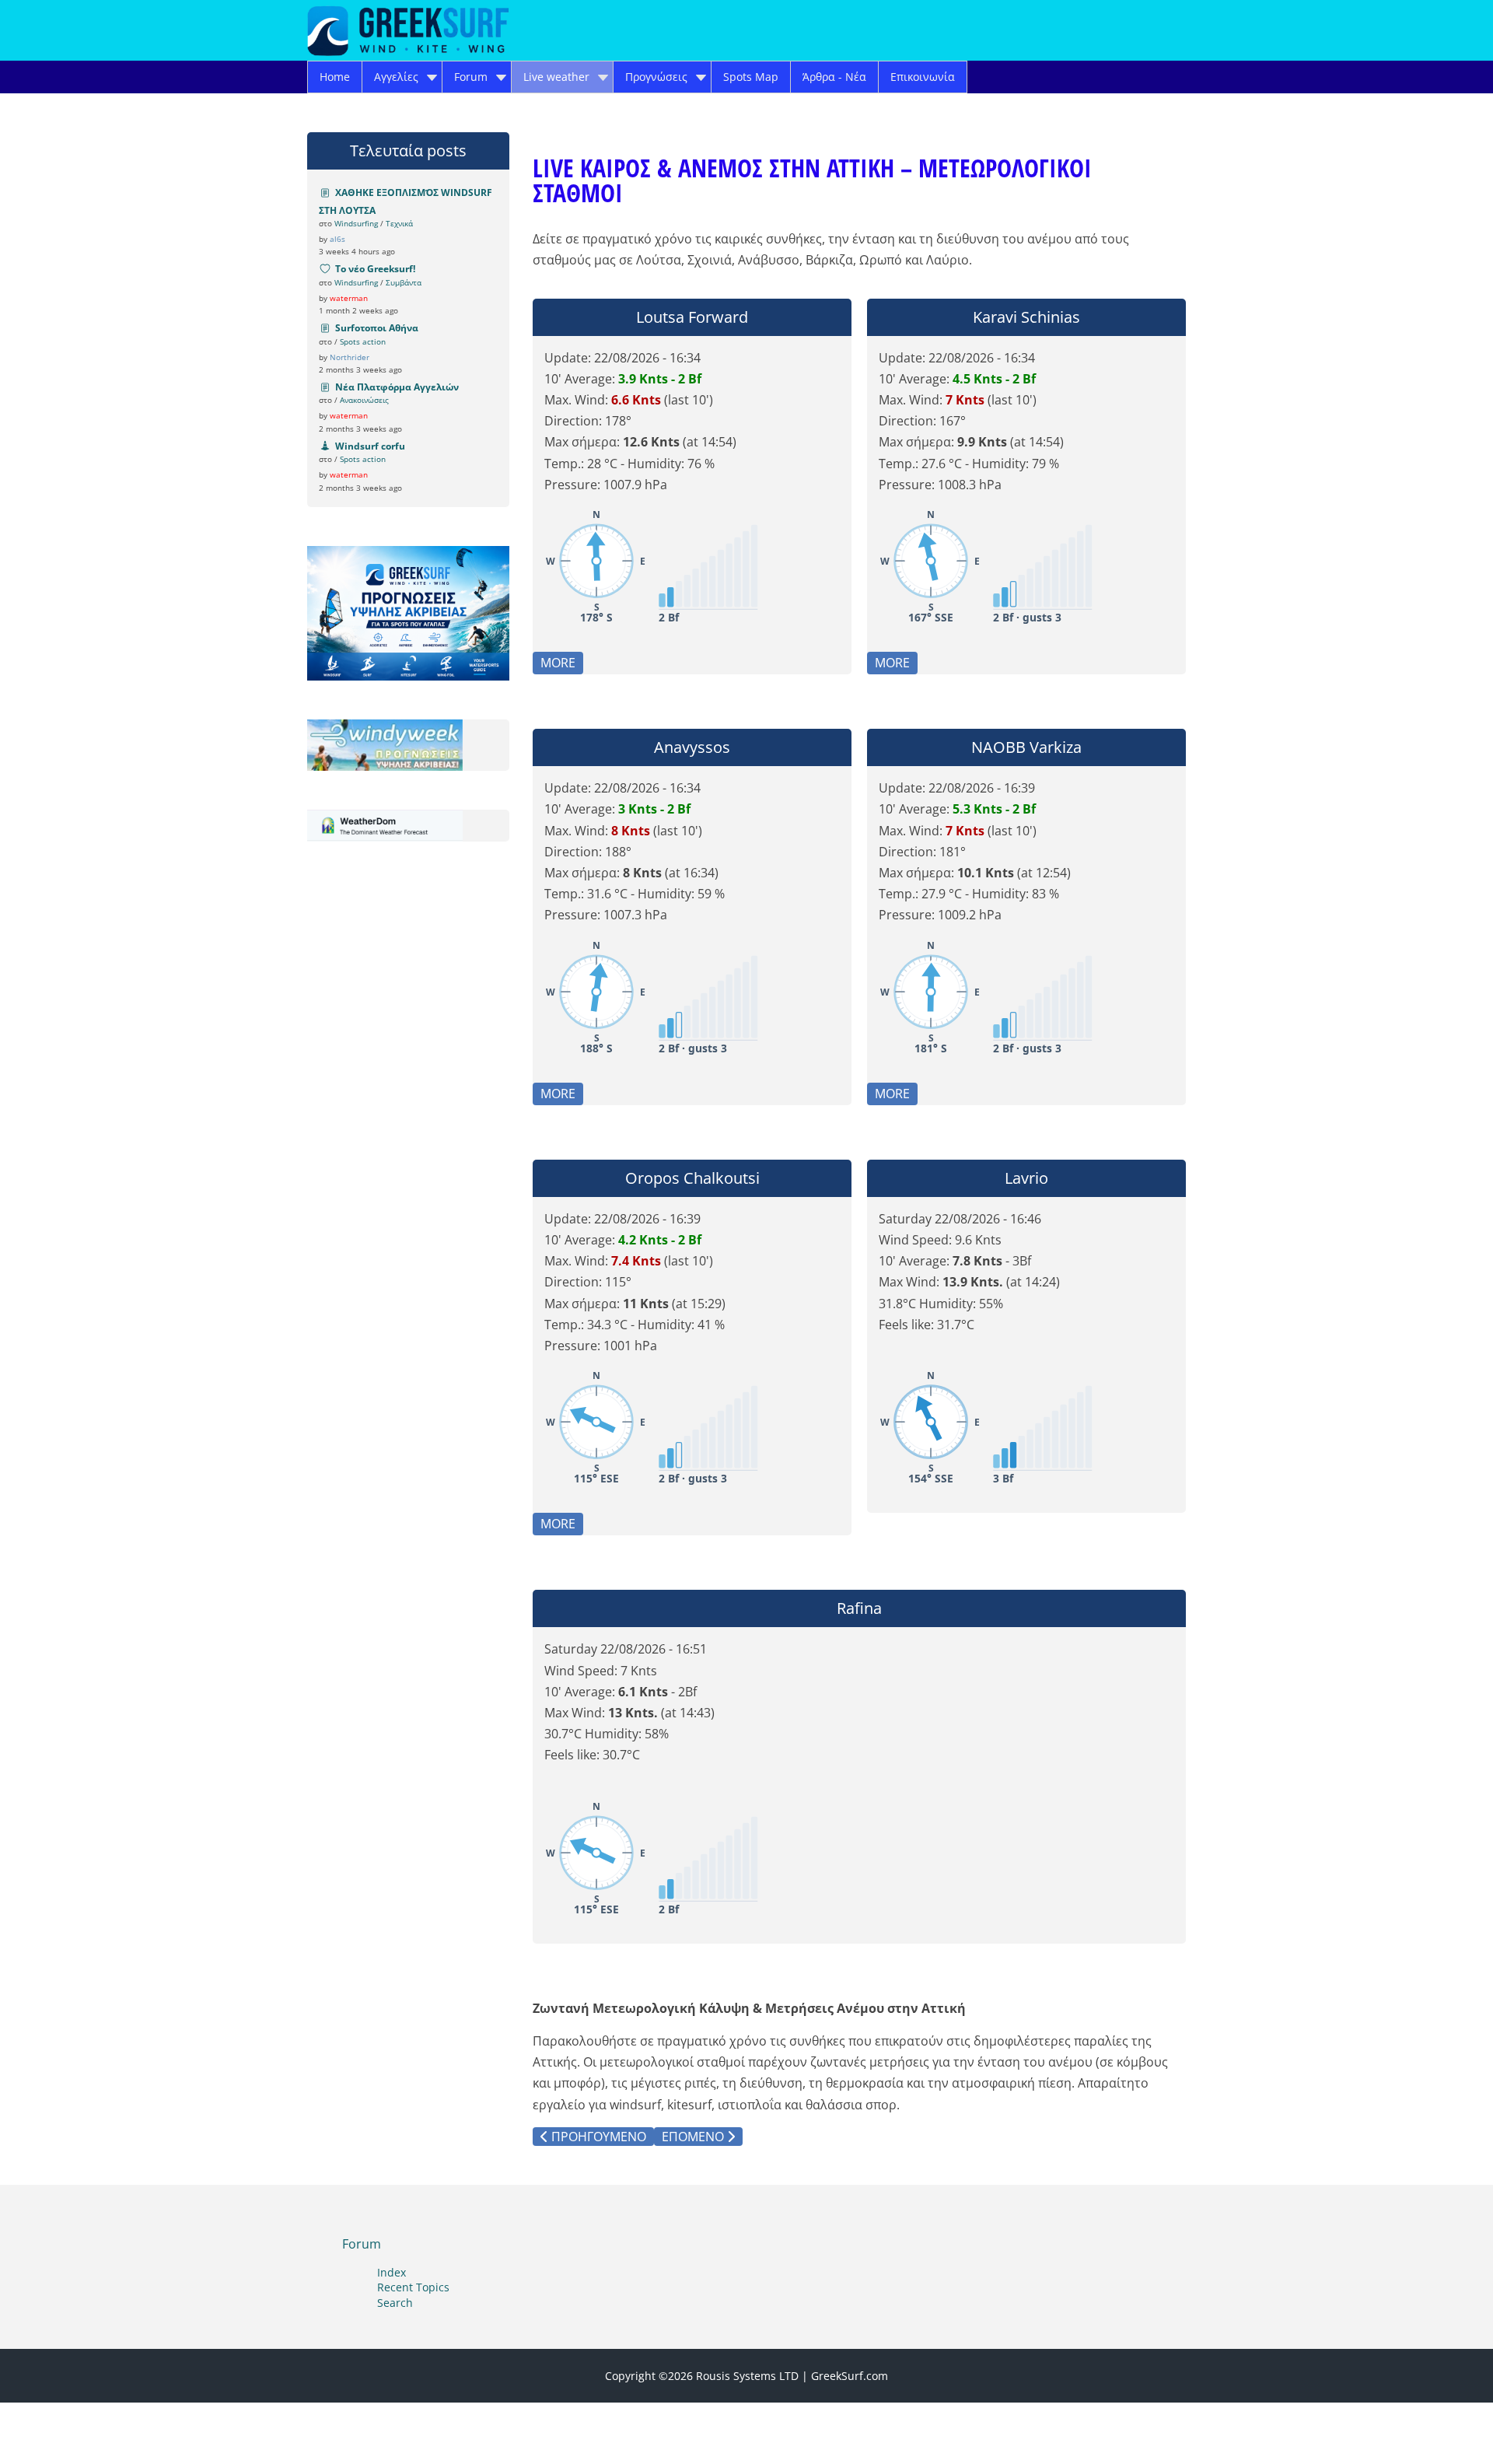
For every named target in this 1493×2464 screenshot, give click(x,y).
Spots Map (751, 77)
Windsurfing (356, 223)
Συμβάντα (404, 282)
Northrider (350, 357)
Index (392, 2272)
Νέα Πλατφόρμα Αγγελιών (397, 387)
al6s (337, 239)
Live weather (556, 77)
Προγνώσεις (656, 77)
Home (335, 77)
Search (395, 2303)
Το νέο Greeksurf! (375, 269)
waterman (349, 298)
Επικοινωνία (923, 77)
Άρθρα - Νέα (834, 77)
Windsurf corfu (370, 446)
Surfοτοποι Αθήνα (377, 328)
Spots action (363, 341)
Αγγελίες (396, 77)
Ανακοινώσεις (364, 400)
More (558, 663)
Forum (471, 77)
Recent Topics (413, 2287)
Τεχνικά (399, 223)
